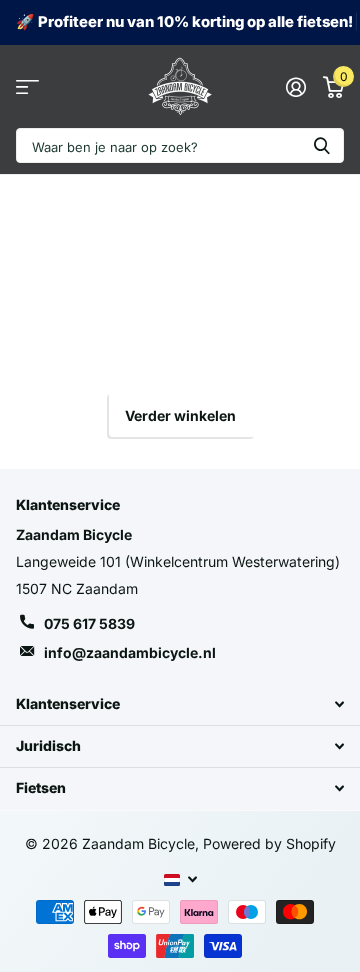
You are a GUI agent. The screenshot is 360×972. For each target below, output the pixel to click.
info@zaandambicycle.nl (130, 652)
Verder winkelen (180, 415)
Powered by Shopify (269, 843)
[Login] (295, 87)
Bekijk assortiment (27, 86)
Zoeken (322, 145)
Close (180, 704)
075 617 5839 (89, 623)
